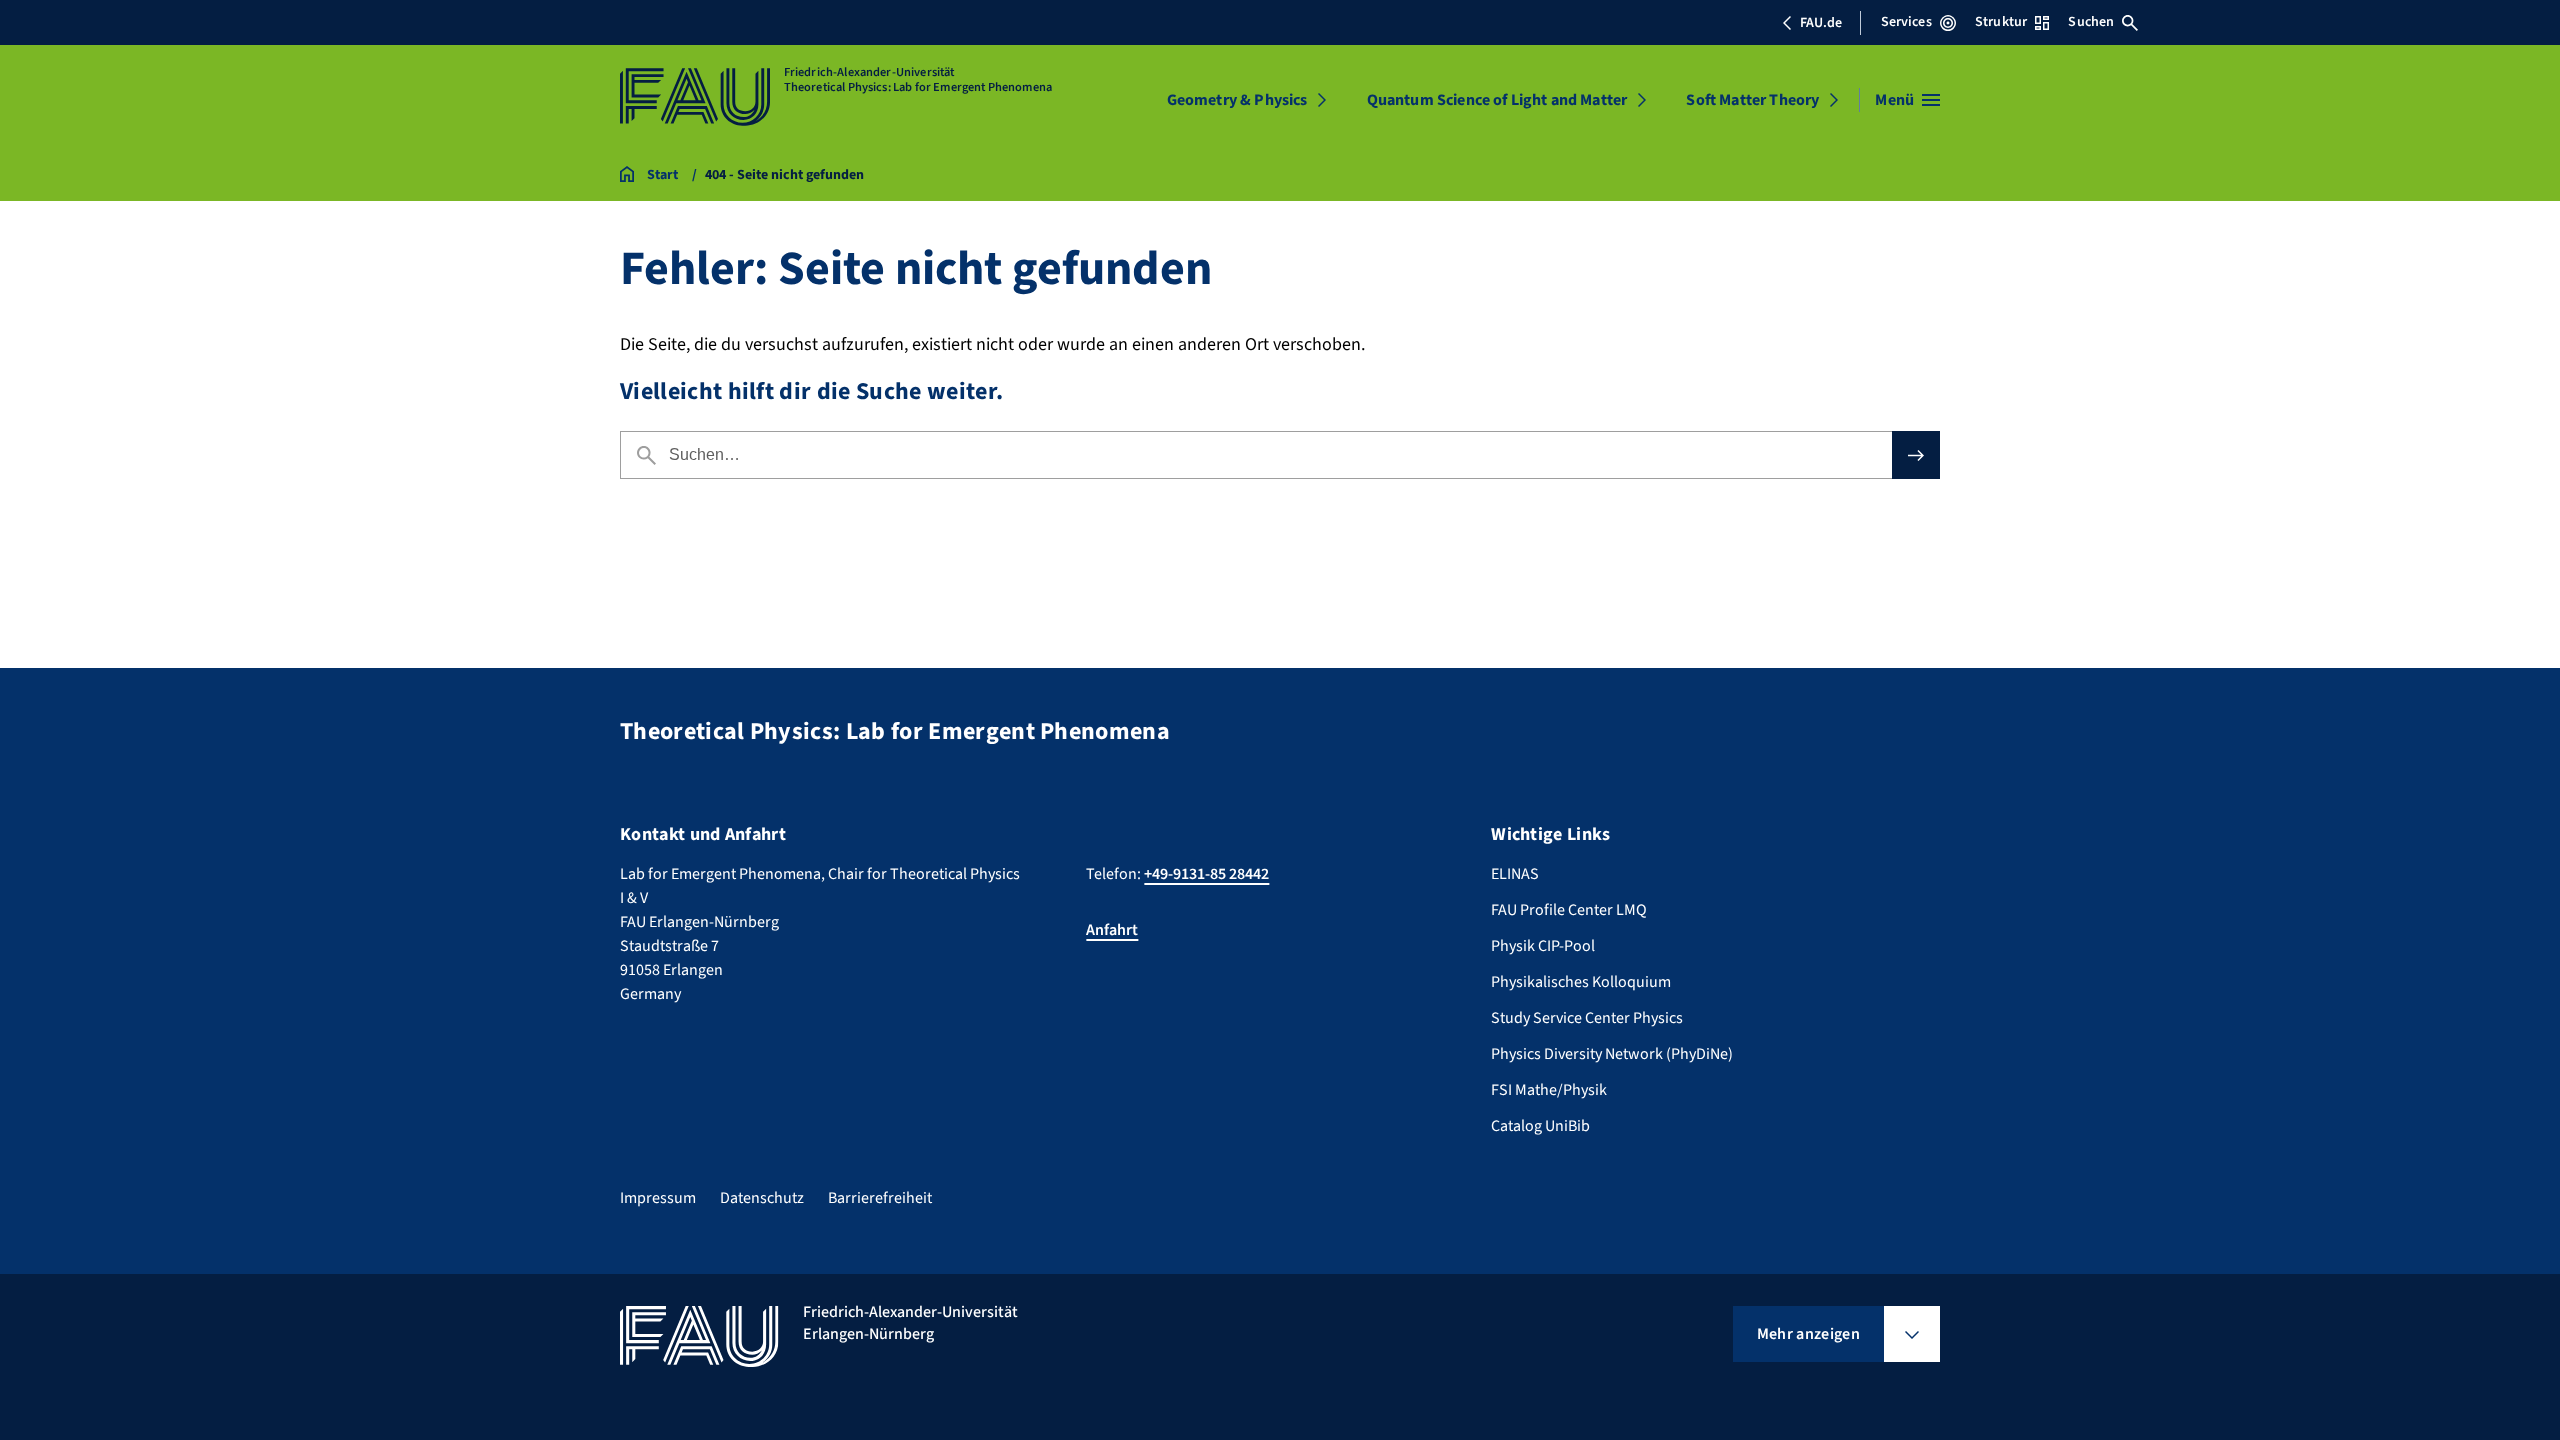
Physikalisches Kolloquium (1581, 982)
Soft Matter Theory (1752, 100)
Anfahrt (1112, 930)
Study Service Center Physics (1587, 1018)
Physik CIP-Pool (1543, 946)
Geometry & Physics (1237, 100)
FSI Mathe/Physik (1549, 1090)
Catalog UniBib (1540, 1126)
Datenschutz (762, 1198)
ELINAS (1515, 874)
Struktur (2001, 22)
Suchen (2091, 22)
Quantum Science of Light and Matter (1497, 100)
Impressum (658, 1198)
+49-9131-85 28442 (1206, 874)
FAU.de (1821, 23)
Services (1906, 22)
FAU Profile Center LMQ (1569, 910)
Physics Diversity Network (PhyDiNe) (1612, 1054)
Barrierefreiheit (880, 1198)
